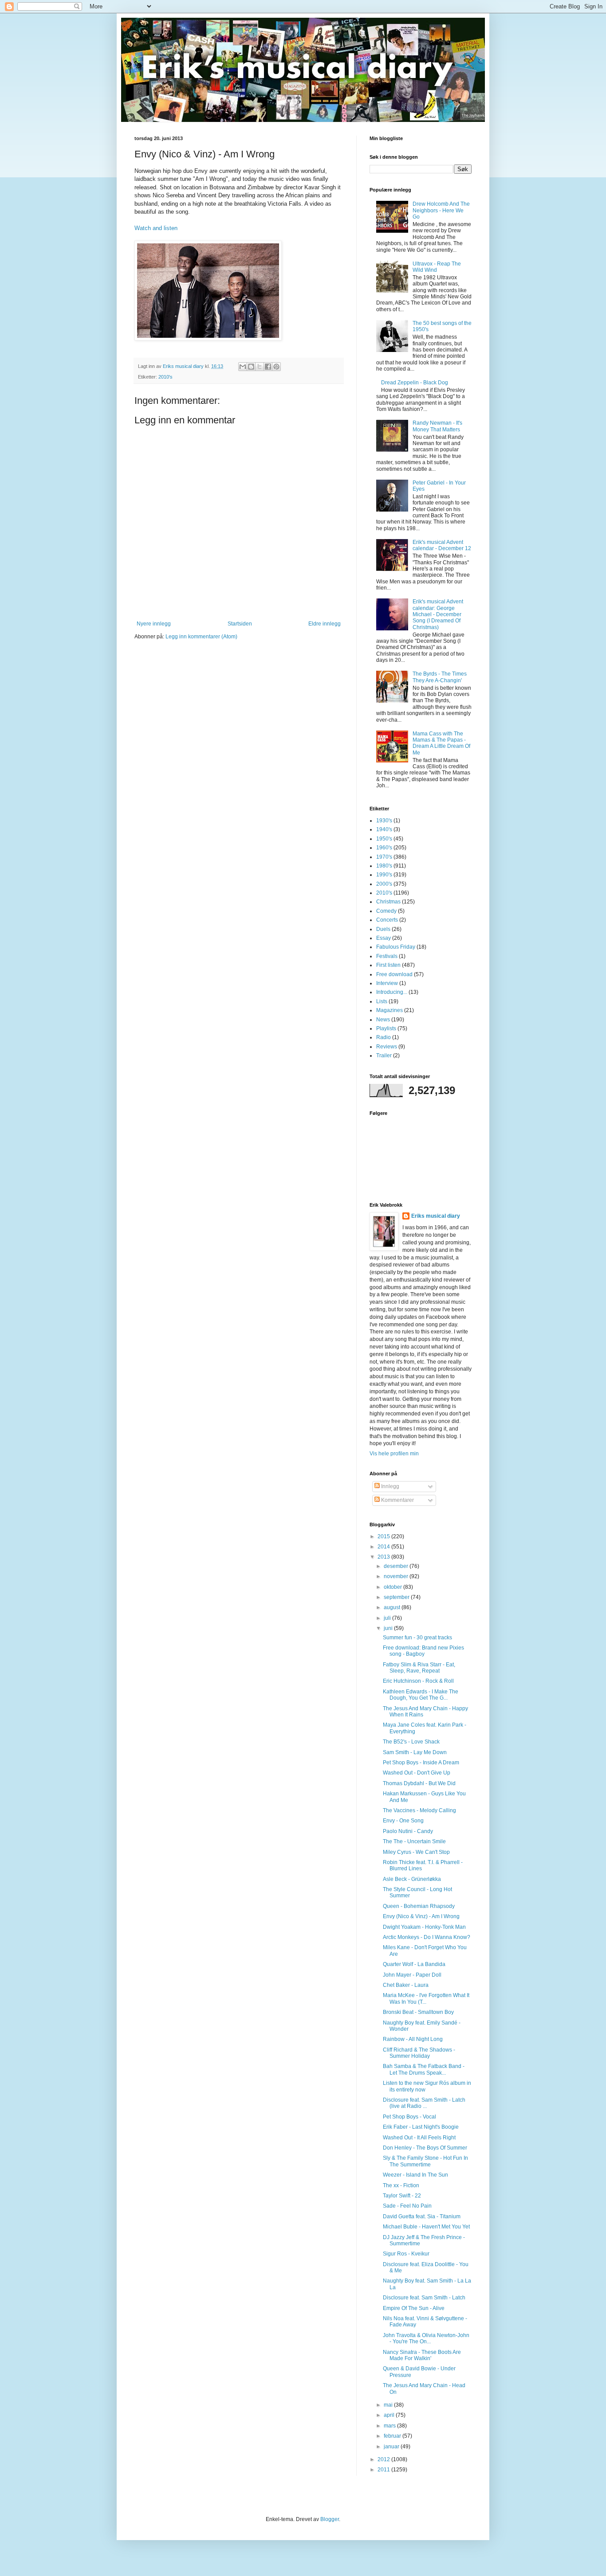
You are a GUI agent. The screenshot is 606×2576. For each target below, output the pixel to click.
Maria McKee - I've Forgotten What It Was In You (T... (426, 1998)
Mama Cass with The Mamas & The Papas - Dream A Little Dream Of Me (441, 743)
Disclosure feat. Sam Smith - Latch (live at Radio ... (424, 2103)
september (397, 1597)
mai (389, 2405)
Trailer (384, 1055)
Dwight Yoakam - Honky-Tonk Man (424, 1927)
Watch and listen (156, 228)
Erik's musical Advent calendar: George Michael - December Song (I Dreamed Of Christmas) (438, 614)
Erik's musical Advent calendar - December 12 (442, 545)
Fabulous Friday (396, 947)
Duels (383, 929)
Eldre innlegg (325, 624)
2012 (384, 2459)
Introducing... (392, 992)
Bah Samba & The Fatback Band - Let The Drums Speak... (424, 2069)
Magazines (390, 1010)
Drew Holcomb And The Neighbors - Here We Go (441, 210)
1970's (384, 857)
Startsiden (240, 624)
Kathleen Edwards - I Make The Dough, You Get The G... (421, 1695)
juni (389, 1628)
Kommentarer (397, 1500)
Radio (384, 1037)
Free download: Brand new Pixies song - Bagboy (423, 1651)
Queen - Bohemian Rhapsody (419, 1906)
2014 (384, 1547)
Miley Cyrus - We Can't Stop (416, 1852)
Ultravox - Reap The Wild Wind (437, 267)
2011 (384, 2470)
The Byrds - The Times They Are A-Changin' (440, 677)
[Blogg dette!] (251, 367)
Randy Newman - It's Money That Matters (437, 426)
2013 (384, 1557)
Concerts (387, 920)
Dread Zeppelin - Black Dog (415, 383)
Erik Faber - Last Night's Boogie (421, 2127)
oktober (394, 1587)
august (393, 1607)
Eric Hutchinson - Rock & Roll (418, 1681)
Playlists (386, 1028)
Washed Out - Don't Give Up (417, 1773)
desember (397, 1566)
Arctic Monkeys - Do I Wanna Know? (427, 1937)
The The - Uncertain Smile (414, 1841)
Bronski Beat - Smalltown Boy (418, 2012)
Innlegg (390, 1486)
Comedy (386, 911)
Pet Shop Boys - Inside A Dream (421, 1763)
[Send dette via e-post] (243, 367)
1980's (384, 866)
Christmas (388, 902)
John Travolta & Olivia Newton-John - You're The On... (426, 2338)
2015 (384, 1536)
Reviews (387, 1047)
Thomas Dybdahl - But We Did (419, 1783)
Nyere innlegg (154, 624)
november (397, 1576)
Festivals (387, 956)
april (390, 2415)
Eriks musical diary (436, 1216)
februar (393, 2436)
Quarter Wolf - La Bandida (414, 1964)
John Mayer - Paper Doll (412, 1975)
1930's (384, 821)
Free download (394, 974)
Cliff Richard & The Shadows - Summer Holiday (419, 2053)
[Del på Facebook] (268, 367)
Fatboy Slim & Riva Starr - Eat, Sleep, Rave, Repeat (419, 1668)
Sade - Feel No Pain (407, 2206)
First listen (388, 965)
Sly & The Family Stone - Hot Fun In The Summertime (425, 2161)
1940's (384, 829)
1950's (384, 839)
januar (392, 2447)
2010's (165, 377)
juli (388, 1618)
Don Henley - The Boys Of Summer (425, 2148)
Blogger (330, 2519)
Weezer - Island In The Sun (415, 2175)
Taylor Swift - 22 (402, 2196)
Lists (382, 1001)
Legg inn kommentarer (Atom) (201, 637)
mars (390, 2426)
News (383, 1020)
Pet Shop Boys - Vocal (409, 2117)
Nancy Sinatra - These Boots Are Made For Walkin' (422, 2355)
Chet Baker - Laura (406, 1985)
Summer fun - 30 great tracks (417, 1638)
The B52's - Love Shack (411, 1742)
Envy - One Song (403, 1821)
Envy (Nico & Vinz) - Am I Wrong (421, 1916)
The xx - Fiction (401, 2185)
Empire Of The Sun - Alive (414, 2308)
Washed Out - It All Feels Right (419, 2138)
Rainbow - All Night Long (413, 2039)
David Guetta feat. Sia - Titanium (422, 2216)
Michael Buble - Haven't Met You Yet (426, 2227)
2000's (384, 884)
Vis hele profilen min (394, 1454)
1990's (384, 875)
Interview (387, 983)
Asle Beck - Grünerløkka (412, 1879)
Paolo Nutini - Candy (408, 1831)
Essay (384, 938)
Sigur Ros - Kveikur (406, 2254)
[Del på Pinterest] (276, 367)
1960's (384, 848)
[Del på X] (260, 367)
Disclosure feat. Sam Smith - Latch (424, 2298)
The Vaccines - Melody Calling (419, 1810)
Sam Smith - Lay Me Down (415, 1752)
